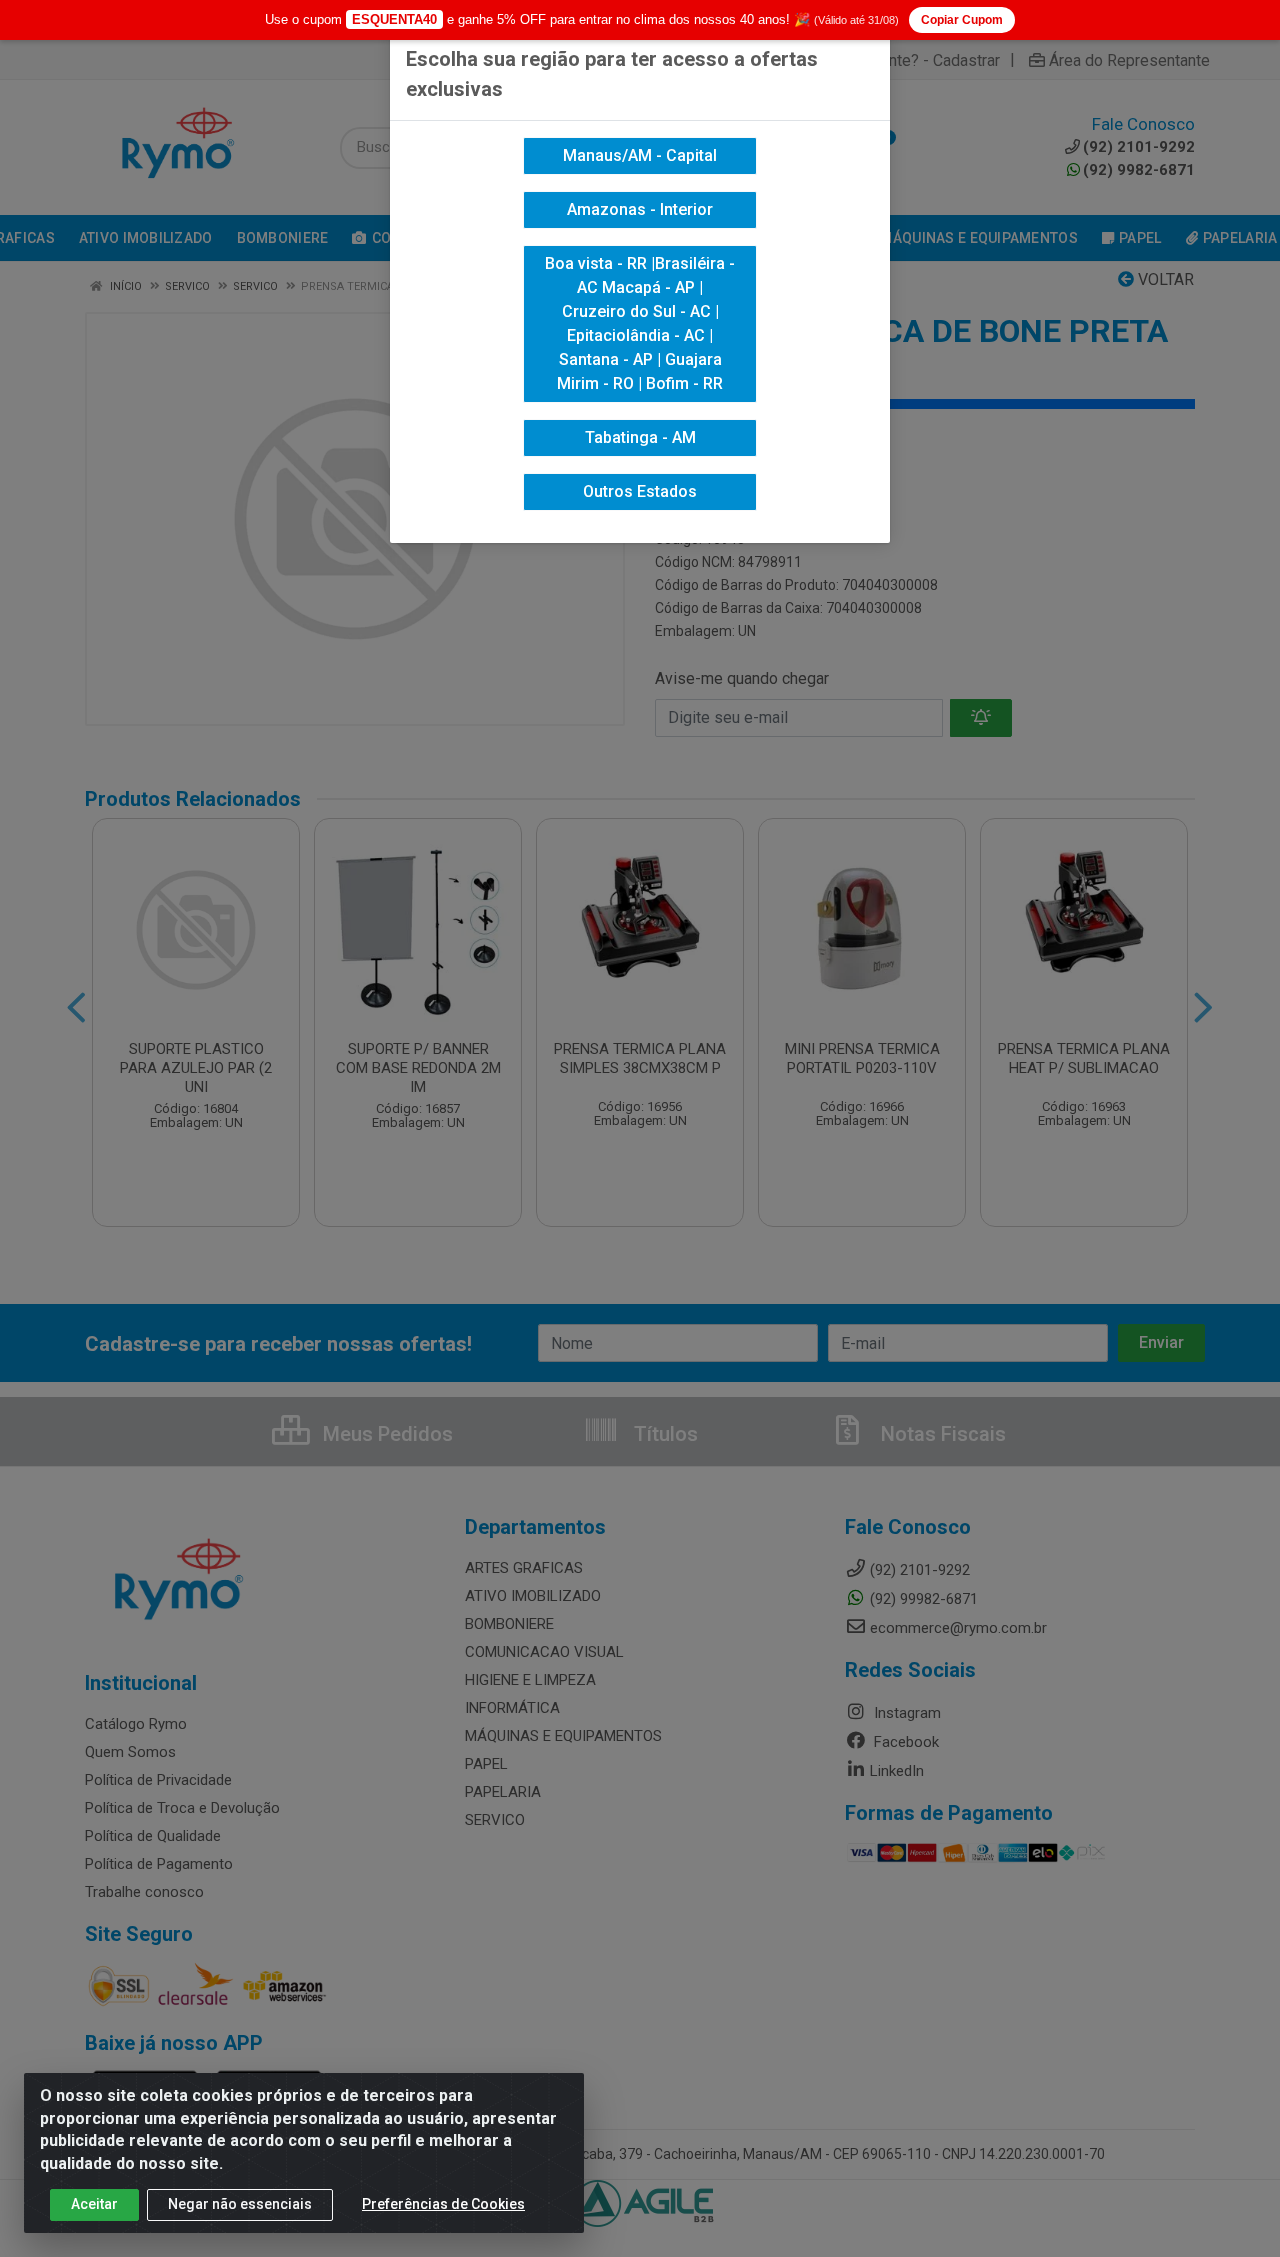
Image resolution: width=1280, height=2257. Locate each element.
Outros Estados (640, 491)
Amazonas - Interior (640, 209)
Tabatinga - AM (640, 437)
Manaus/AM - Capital (640, 155)
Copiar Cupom (962, 20)
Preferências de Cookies (443, 2204)
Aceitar (94, 2204)
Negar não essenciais (240, 2204)
